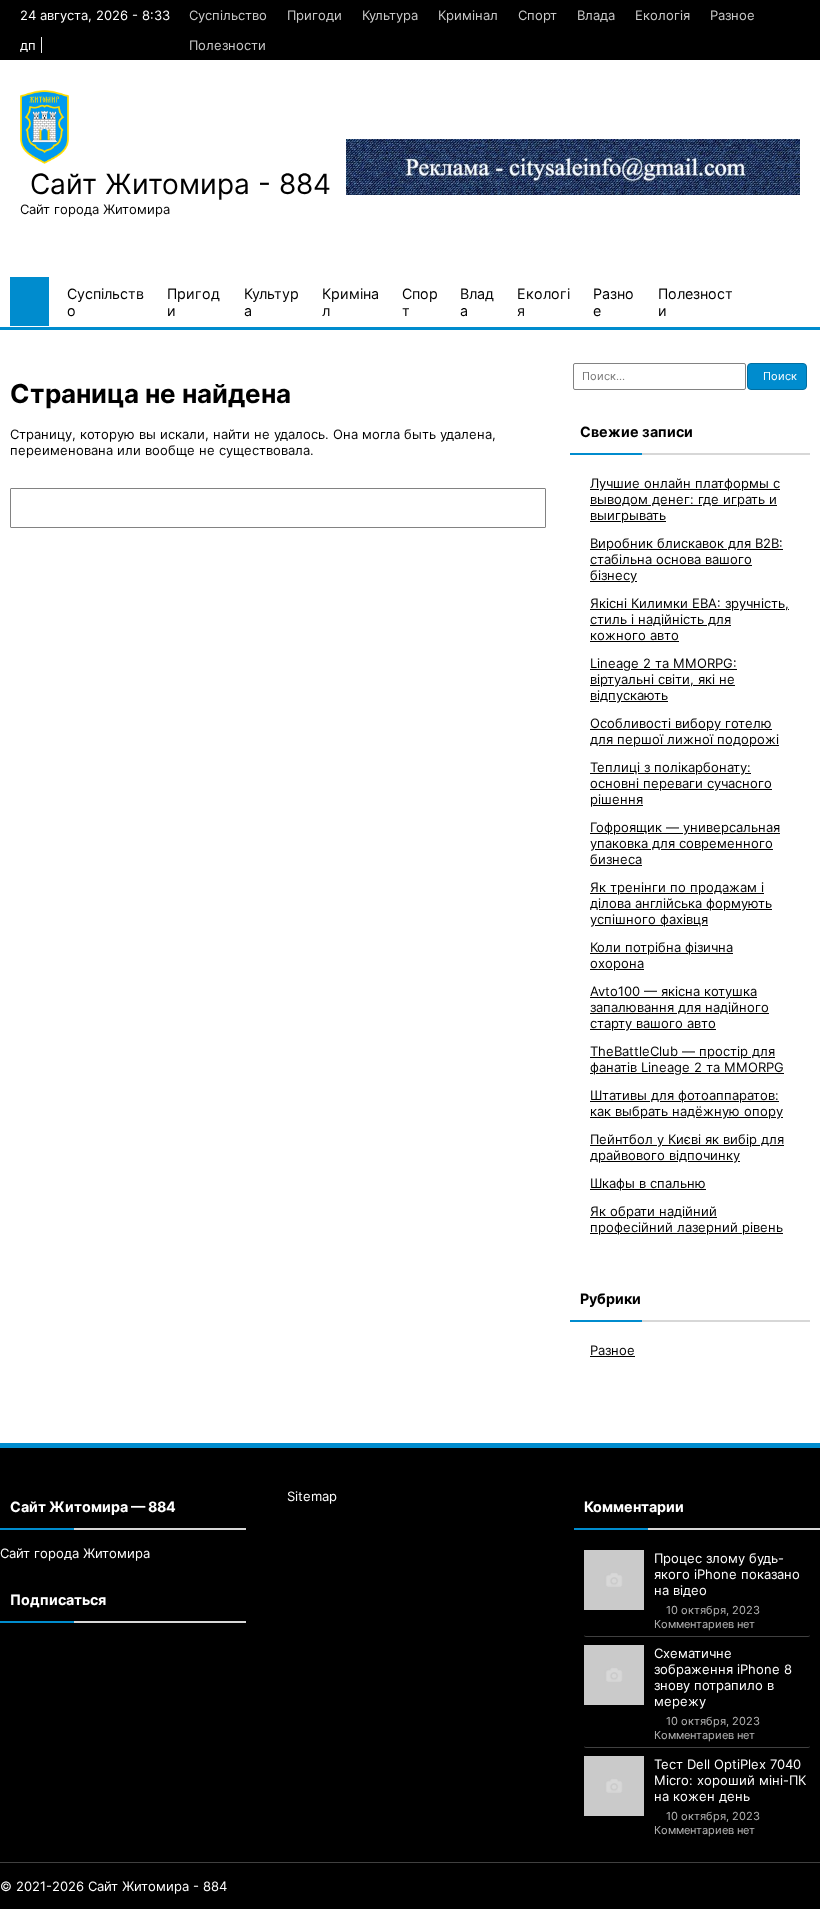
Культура (390, 15)
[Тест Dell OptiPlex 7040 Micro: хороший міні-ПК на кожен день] (614, 1786)
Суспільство (228, 15)
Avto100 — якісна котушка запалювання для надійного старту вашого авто (679, 1007)
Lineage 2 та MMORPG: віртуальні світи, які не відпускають (663, 679)
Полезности (227, 45)
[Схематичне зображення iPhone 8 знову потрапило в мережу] (614, 1675)
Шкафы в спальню (648, 1183)
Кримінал (468, 15)
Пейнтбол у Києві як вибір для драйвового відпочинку (687, 1147)
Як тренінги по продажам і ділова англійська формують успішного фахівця (681, 903)
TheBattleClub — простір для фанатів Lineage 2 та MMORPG (687, 1059)
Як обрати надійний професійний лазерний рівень (686, 1219)
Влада (596, 15)
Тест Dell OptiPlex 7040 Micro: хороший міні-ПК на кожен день (730, 1780)
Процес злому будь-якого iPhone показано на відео (727, 1574)
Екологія (662, 15)
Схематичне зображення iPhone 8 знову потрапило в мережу (723, 1677)
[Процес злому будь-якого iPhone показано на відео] (614, 1580)
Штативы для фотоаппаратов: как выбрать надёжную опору (686, 1103)
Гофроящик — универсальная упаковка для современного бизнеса (685, 843)
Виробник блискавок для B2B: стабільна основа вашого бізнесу (686, 559)
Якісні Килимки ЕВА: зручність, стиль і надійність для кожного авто (689, 619)
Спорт (537, 15)
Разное (732, 15)
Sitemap (312, 1496)
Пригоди (314, 15)
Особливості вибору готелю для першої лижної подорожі (684, 731)
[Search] (521, 508)
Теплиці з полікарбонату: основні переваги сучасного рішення (681, 783)
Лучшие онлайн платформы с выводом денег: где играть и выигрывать (685, 499)
